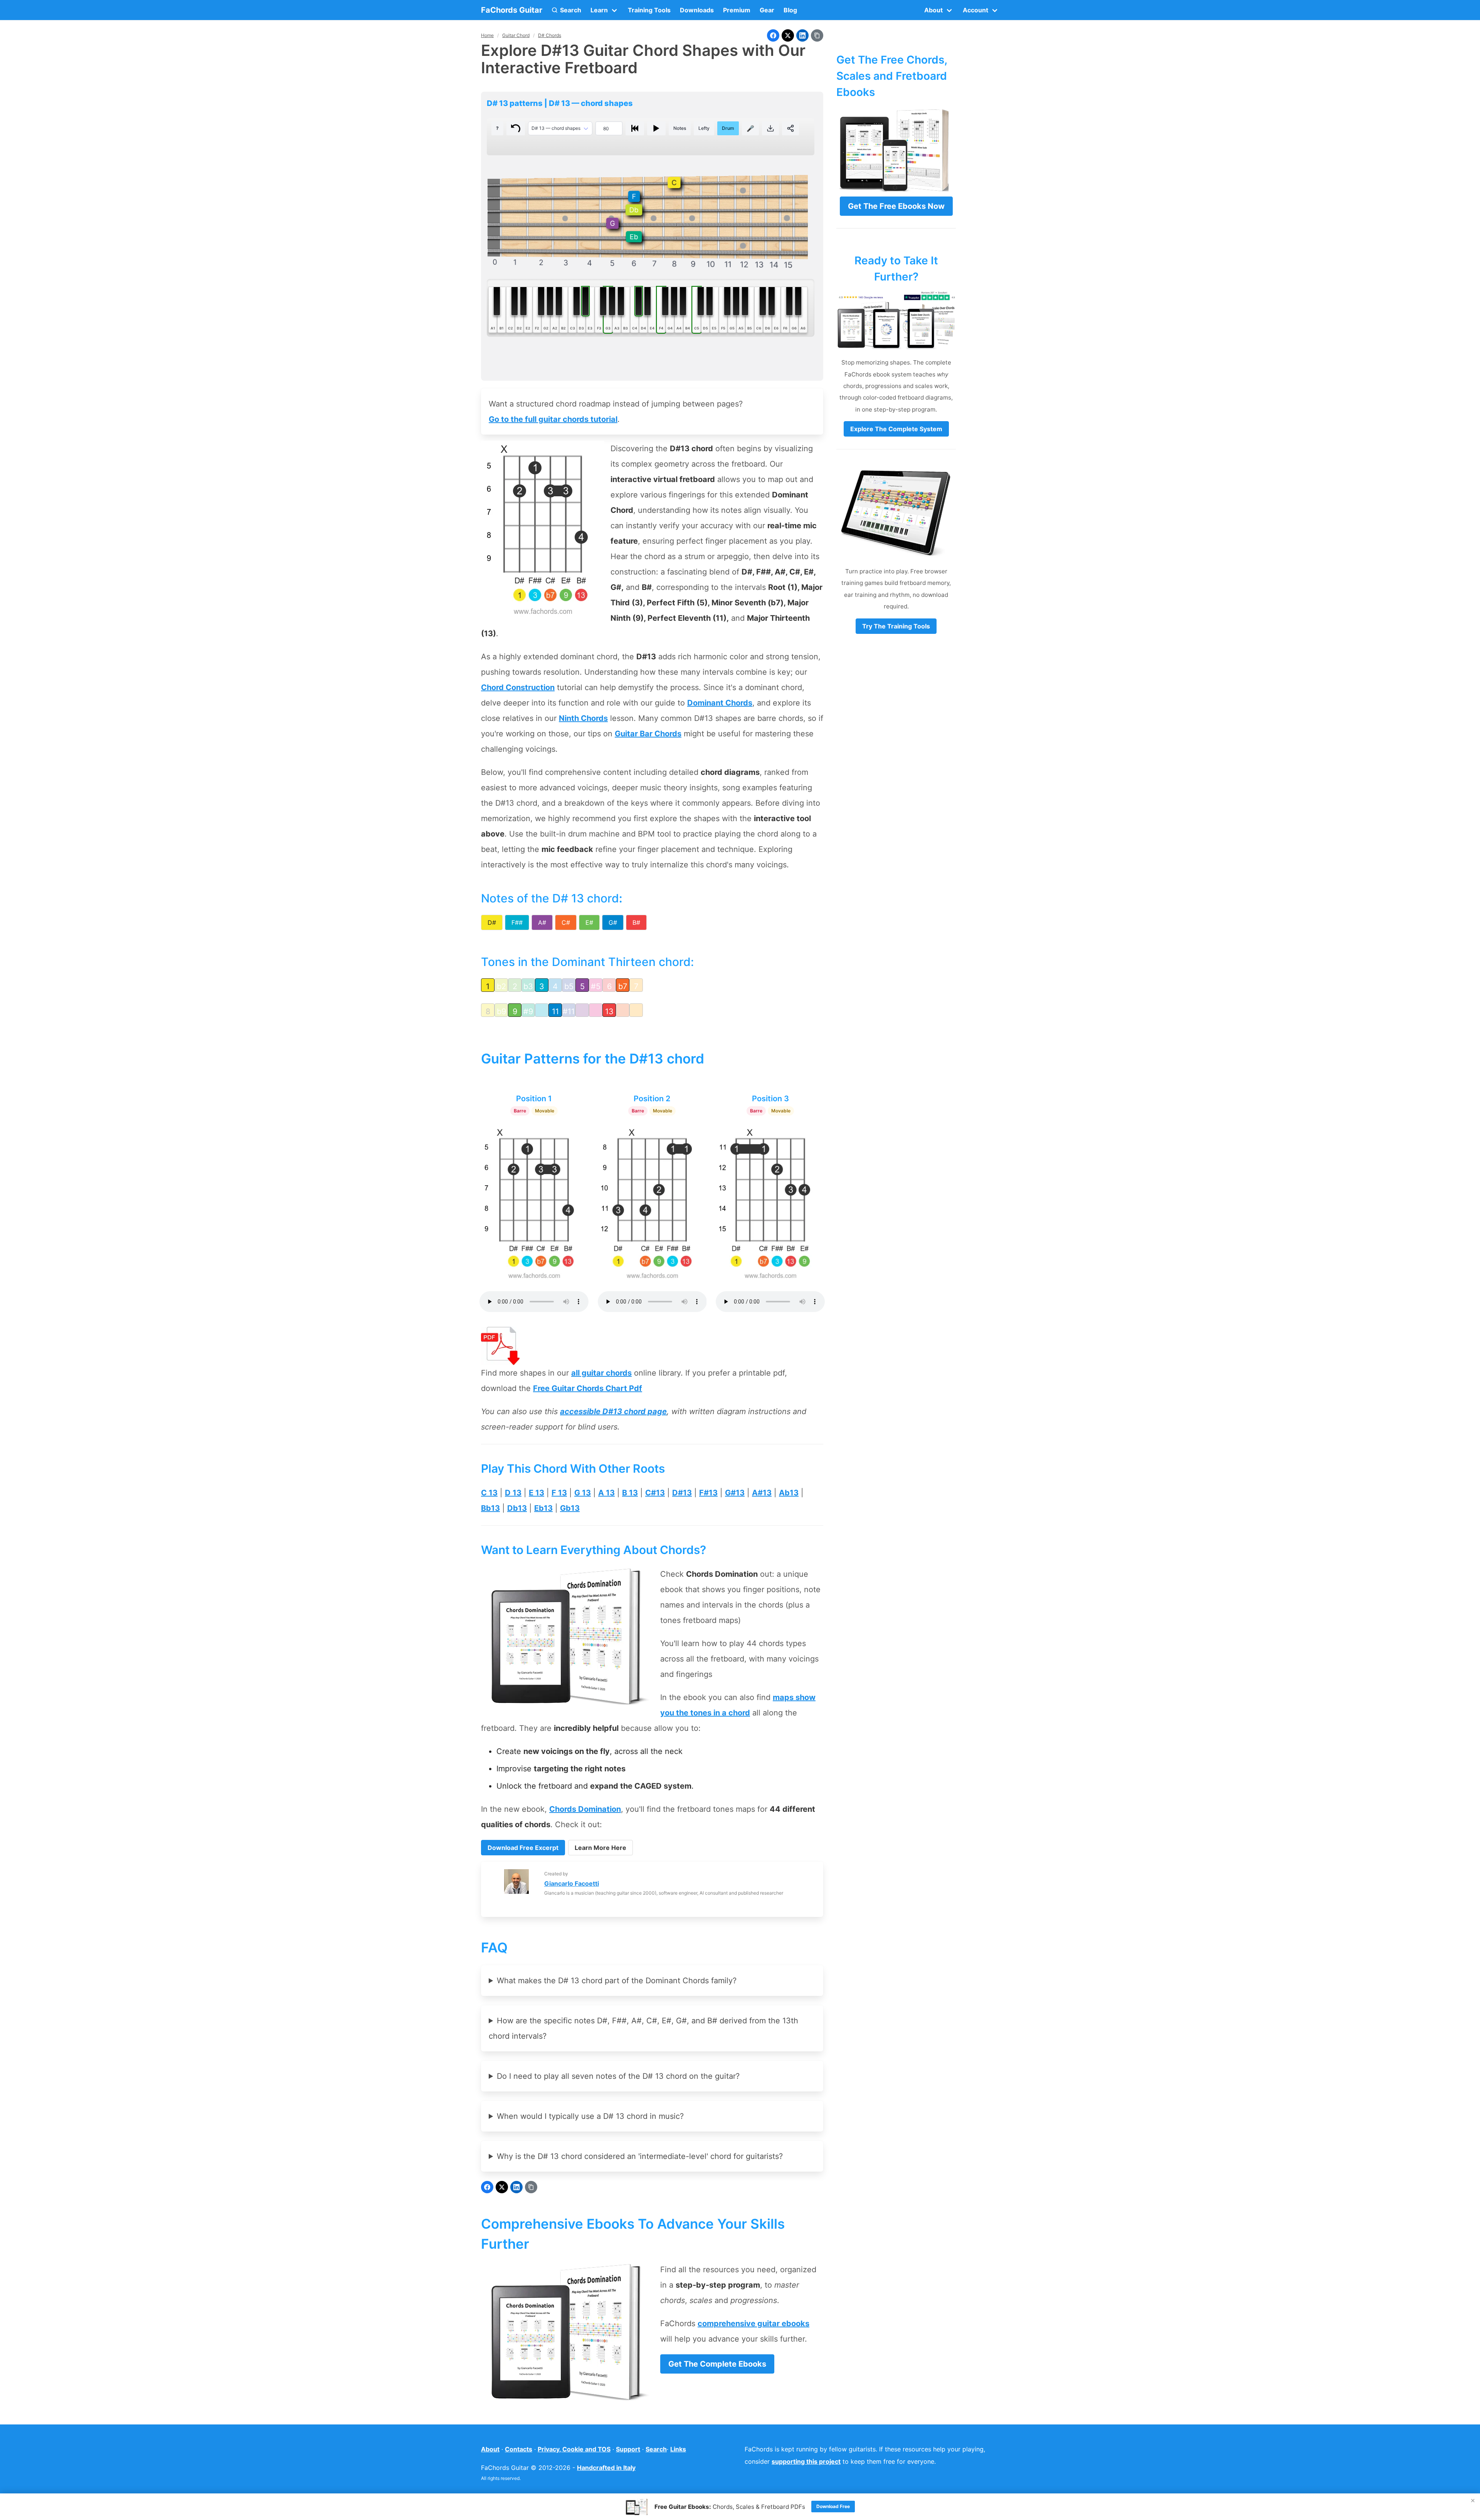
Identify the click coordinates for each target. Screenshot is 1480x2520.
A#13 (762, 1493)
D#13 (682, 1493)
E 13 (536, 1493)
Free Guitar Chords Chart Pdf (588, 1388)
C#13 (655, 1493)
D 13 (513, 1493)
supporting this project (806, 2461)
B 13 (630, 1493)
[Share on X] (788, 35)
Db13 (517, 1508)
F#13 (708, 1493)
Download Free (833, 2506)
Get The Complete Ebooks (717, 2364)
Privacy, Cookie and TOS (574, 2449)
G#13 (735, 1493)
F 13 (559, 1493)
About (490, 2449)
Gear (767, 10)
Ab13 (789, 1493)
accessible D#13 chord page (613, 1411)
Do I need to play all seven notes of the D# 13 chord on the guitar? (618, 2076)
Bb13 (490, 1508)
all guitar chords (601, 1373)
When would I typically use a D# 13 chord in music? (590, 2116)
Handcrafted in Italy (606, 2468)
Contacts (519, 2449)
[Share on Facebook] (773, 35)
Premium (737, 10)
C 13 (489, 1493)
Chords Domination (585, 1809)
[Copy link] (817, 35)
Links (678, 2449)
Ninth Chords (583, 718)
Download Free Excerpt (523, 1848)
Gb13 (570, 1508)
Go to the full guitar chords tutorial (553, 419)
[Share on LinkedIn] (802, 35)
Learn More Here (600, 1848)
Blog (790, 10)
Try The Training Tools (896, 626)
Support (628, 2449)
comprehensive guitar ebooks (753, 2323)
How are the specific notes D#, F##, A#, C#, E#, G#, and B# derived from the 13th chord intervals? (643, 2028)
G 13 (583, 1493)
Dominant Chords (720, 703)
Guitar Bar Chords (648, 734)
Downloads (697, 10)
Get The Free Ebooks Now (896, 206)
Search (656, 2449)
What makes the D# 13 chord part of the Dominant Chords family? (617, 1981)
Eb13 (543, 1508)
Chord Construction (518, 687)
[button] (566, 10)
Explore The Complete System (896, 429)
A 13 (606, 1493)
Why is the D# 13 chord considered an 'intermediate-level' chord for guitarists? (640, 2156)
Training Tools (649, 10)
